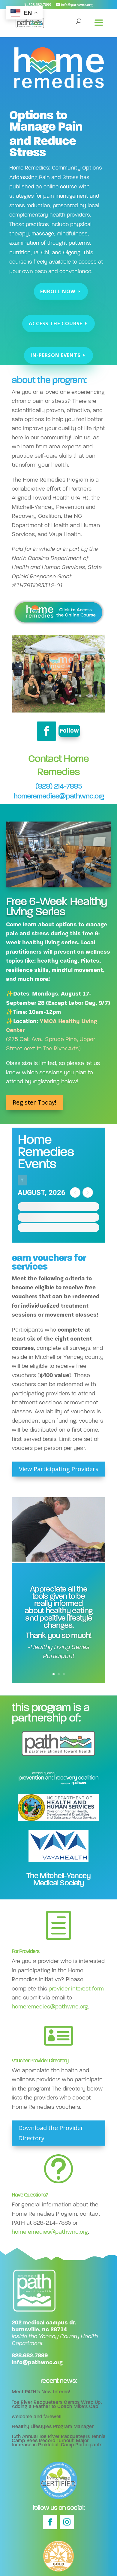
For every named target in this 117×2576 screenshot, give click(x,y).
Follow (69, 731)
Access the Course (55, 323)
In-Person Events (55, 355)
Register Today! (34, 1102)
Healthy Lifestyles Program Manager (53, 2426)
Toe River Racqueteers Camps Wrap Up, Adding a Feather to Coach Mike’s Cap (57, 2404)
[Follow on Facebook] (46, 731)
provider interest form (76, 1989)
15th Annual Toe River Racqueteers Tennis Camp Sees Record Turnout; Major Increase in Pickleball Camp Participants (58, 2441)
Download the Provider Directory (51, 2133)
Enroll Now (58, 291)
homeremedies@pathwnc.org (59, 796)
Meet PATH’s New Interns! (41, 2392)
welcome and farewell (36, 2417)
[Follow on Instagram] (67, 2522)
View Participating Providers (59, 1469)
